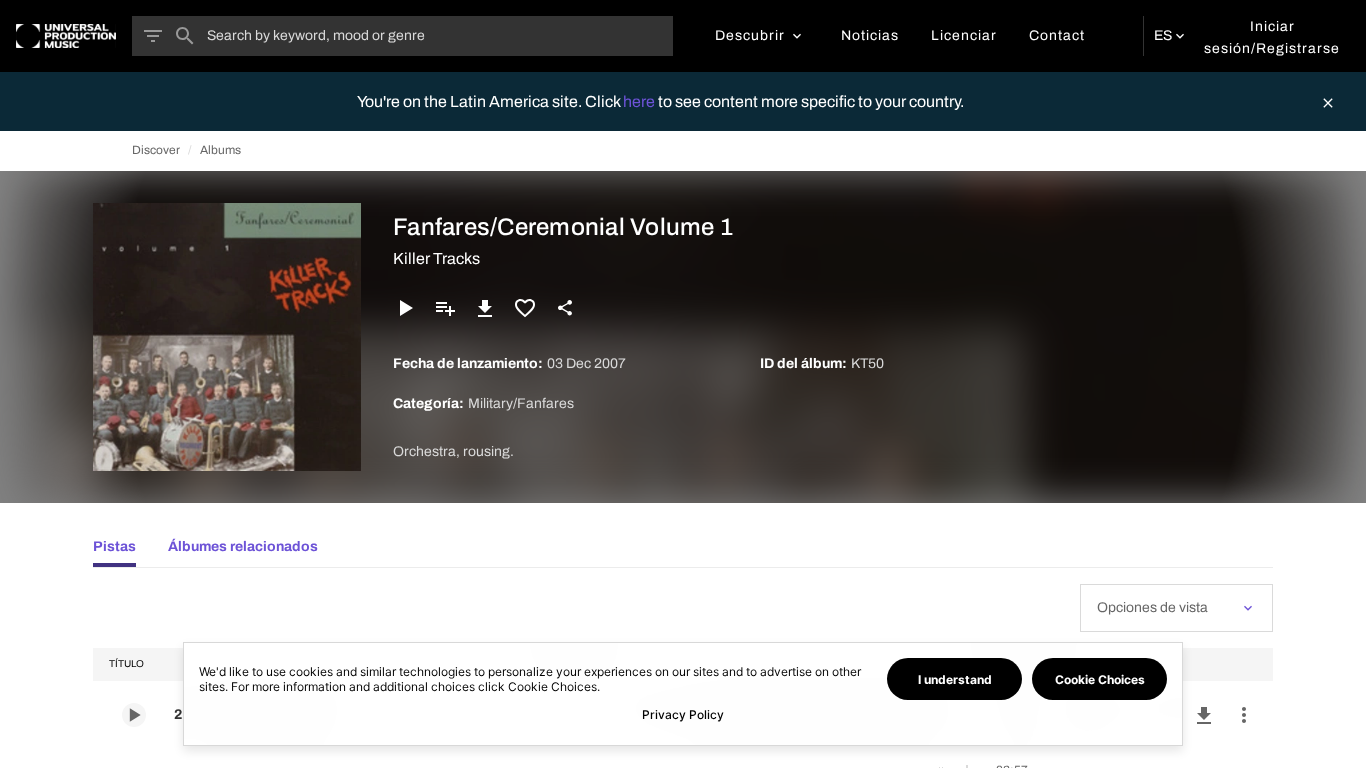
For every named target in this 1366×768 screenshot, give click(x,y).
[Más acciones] (1244, 715)
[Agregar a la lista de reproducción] (445, 308)
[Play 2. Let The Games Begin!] (134, 715)
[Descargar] (485, 308)
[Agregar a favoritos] (525, 308)
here (640, 101)
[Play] (405, 308)
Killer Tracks (436, 258)
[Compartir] (565, 308)
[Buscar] (185, 36)
